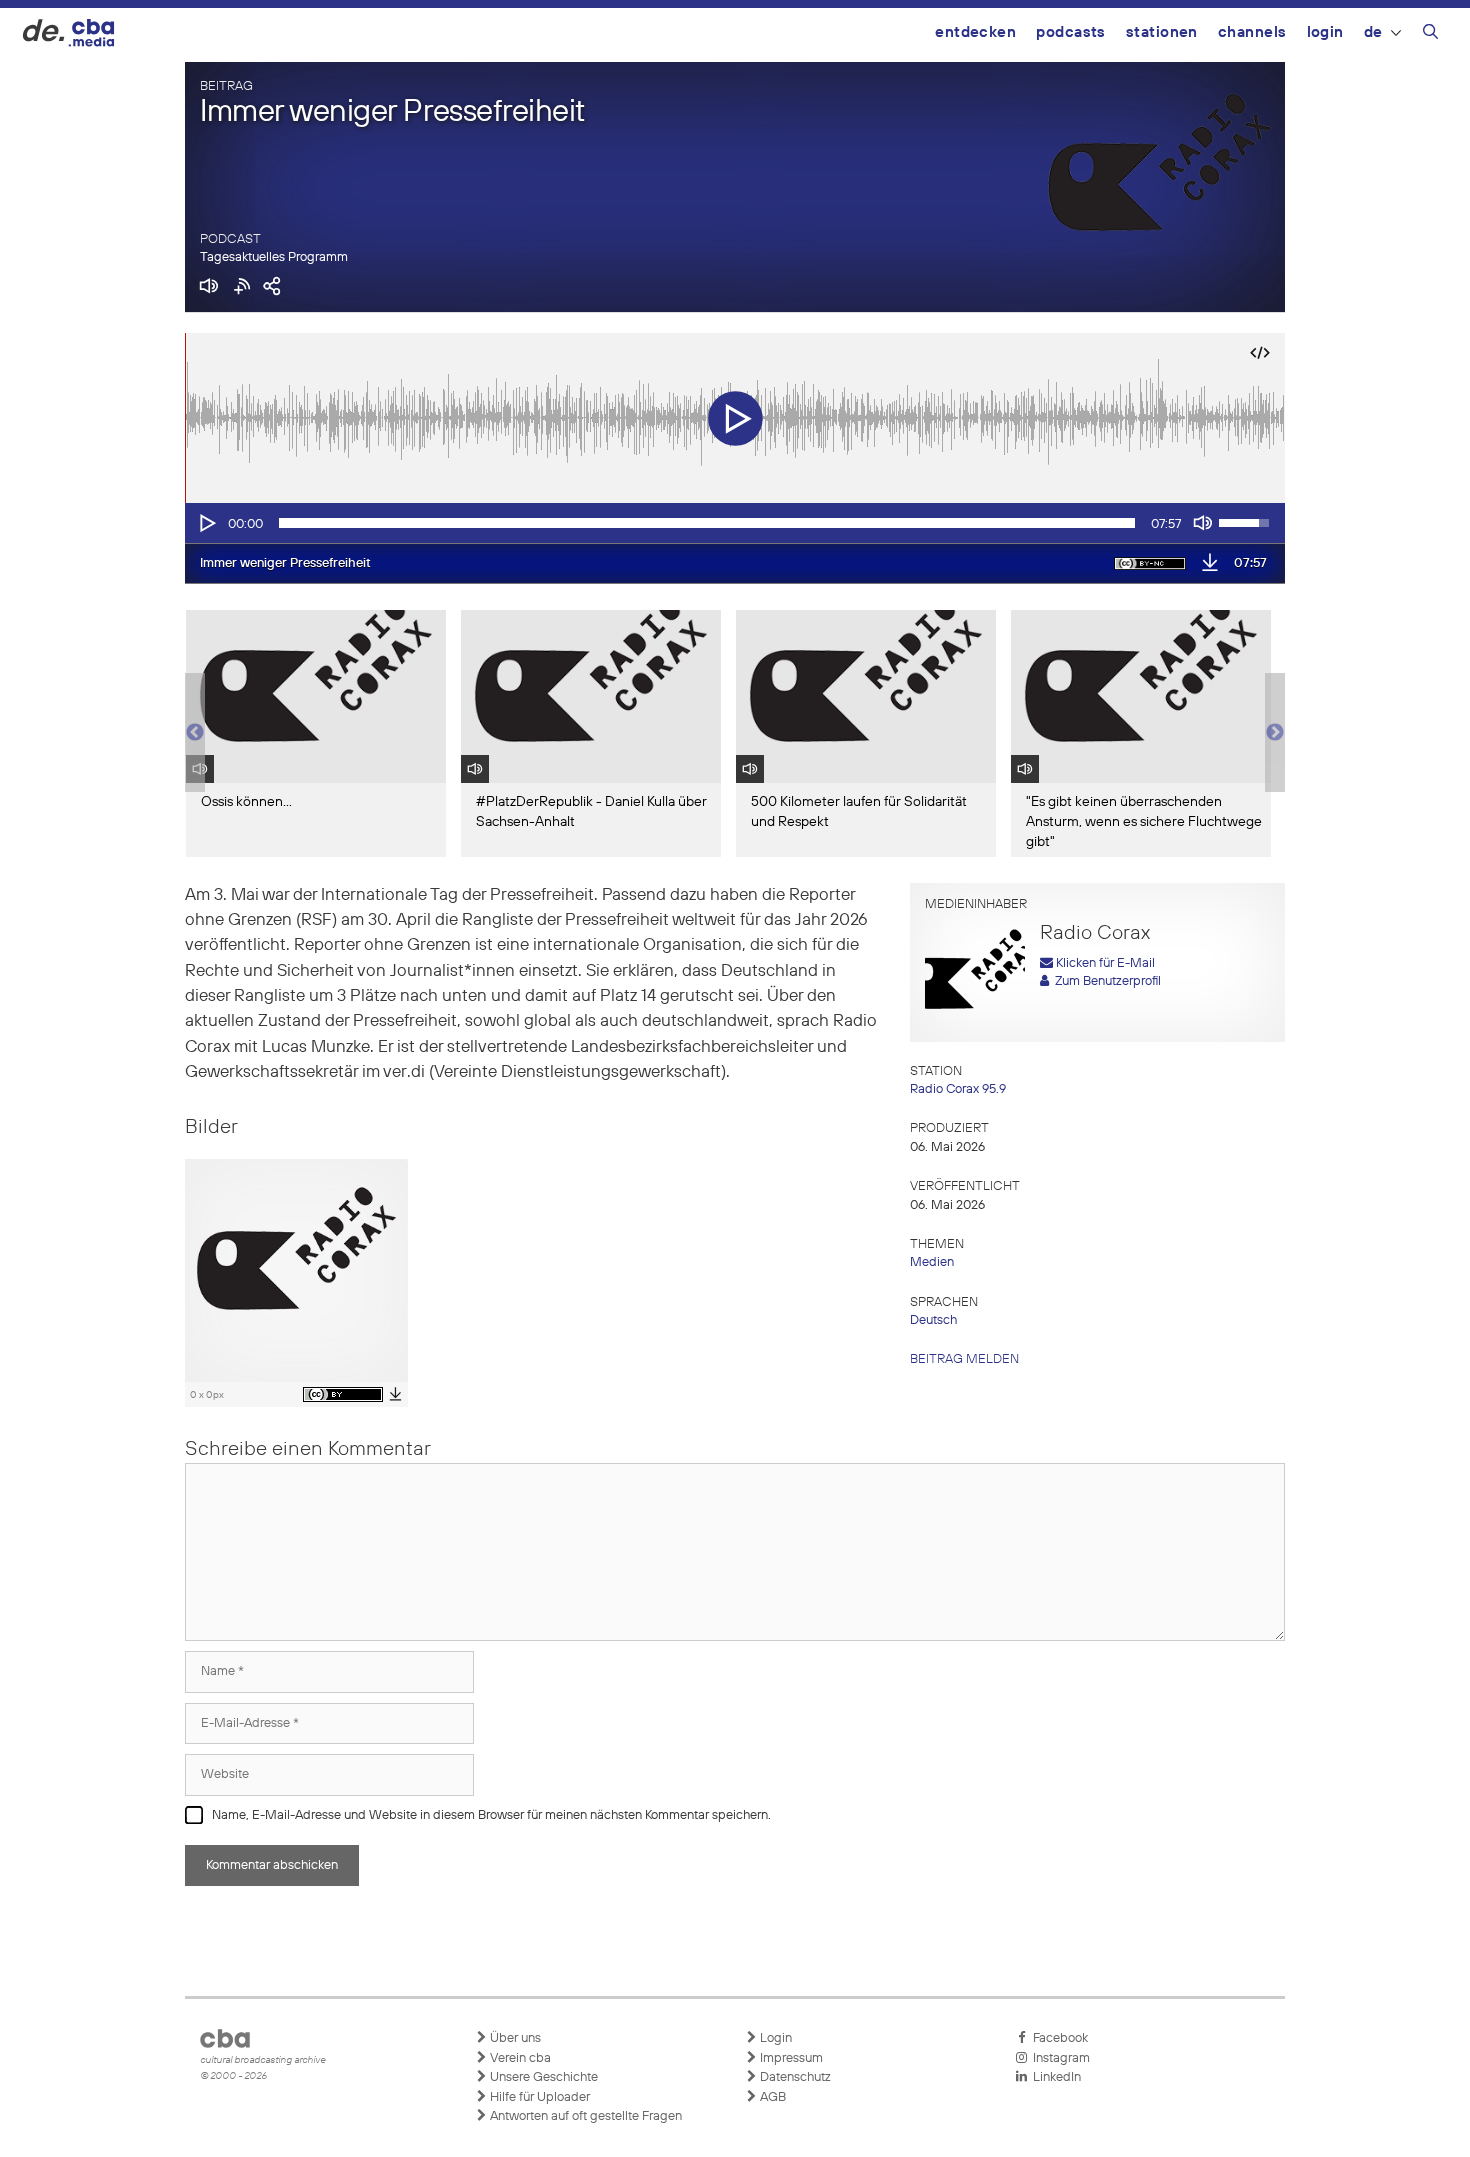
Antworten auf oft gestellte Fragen (584, 2116)
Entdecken (975, 32)
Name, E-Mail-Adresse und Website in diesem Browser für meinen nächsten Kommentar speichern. (491, 1815)
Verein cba (519, 2058)
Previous (195, 733)
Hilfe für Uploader (538, 2097)
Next (1275, 733)
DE (1373, 32)
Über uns (514, 2038)
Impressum (790, 2058)
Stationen (1162, 32)
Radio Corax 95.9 (958, 1089)
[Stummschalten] (1203, 523)
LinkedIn (1054, 2077)
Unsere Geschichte (542, 2077)
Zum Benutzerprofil (1105, 981)
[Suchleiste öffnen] (1430, 35)
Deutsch (933, 1320)
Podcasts (1071, 32)
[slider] (707, 523)
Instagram (1058, 2058)
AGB (771, 2097)
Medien (932, 1262)
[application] (735, 523)
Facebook (1057, 2038)
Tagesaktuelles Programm (274, 257)
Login (1325, 32)
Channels (1252, 32)
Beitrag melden (964, 1359)
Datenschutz (794, 2077)
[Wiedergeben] (206, 523)
